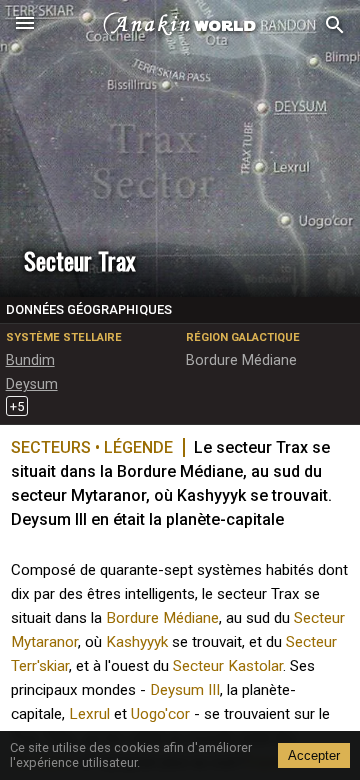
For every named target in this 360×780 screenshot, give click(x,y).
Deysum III (185, 690)
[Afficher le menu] (25, 25)
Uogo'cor (160, 714)
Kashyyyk (137, 642)
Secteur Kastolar (228, 666)
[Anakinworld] (180, 25)
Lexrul (89, 714)
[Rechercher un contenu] (335, 25)
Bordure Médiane (162, 618)
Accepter (314, 755)
